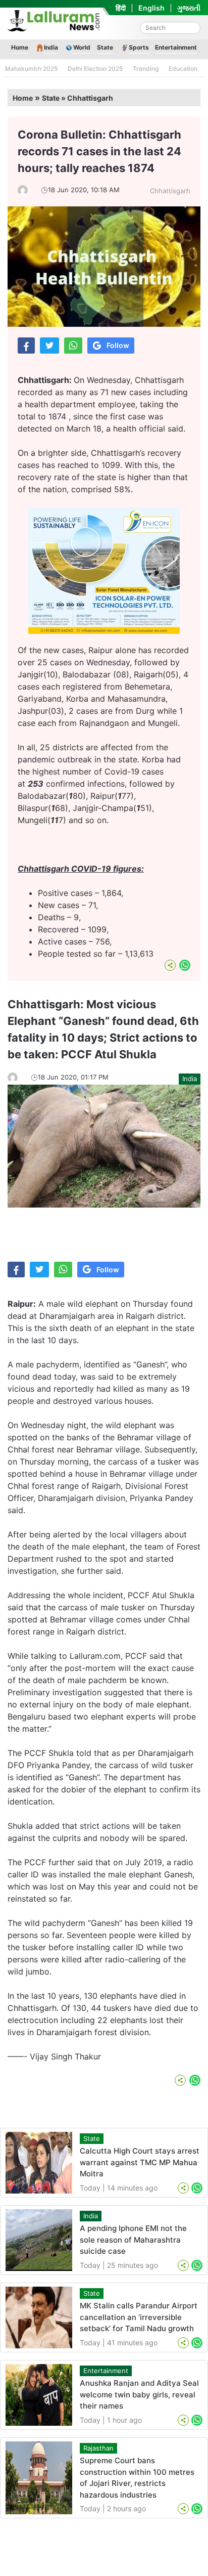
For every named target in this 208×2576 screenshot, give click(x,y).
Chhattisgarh (170, 191)
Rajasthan (98, 2448)
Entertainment (176, 47)
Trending (146, 69)
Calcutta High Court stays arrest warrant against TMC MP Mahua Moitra (140, 2162)
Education (183, 69)
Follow (118, 345)
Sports (139, 47)
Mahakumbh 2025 (31, 69)
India (51, 47)
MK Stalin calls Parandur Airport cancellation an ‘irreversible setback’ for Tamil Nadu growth (139, 2317)
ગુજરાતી (189, 8)
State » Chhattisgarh (77, 98)
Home (20, 47)
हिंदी (121, 8)
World (82, 47)
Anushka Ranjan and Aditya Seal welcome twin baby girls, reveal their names (139, 2394)
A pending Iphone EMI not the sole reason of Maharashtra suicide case (133, 2240)
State (105, 47)
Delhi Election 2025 (95, 69)
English (151, 8)
